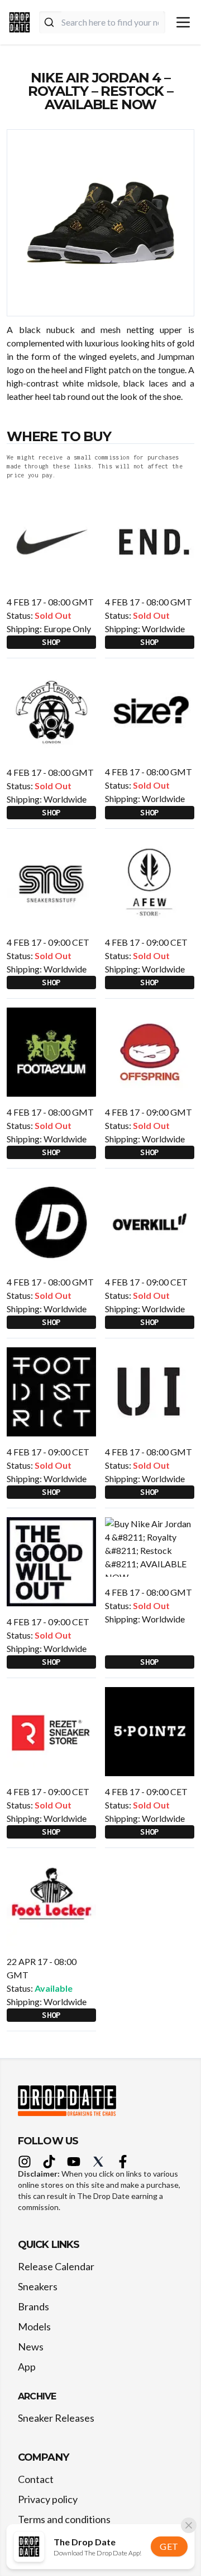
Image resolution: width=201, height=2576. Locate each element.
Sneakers (38, 2286)
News (31, 2347)
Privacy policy (48, 2499)
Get (169, 2546)
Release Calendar (56, 2266)
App (27, 2367)
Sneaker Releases (56, 2418)
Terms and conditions (64, 2519)
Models (34, 2326)
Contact (36, 2479)
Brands (33, 2306)
